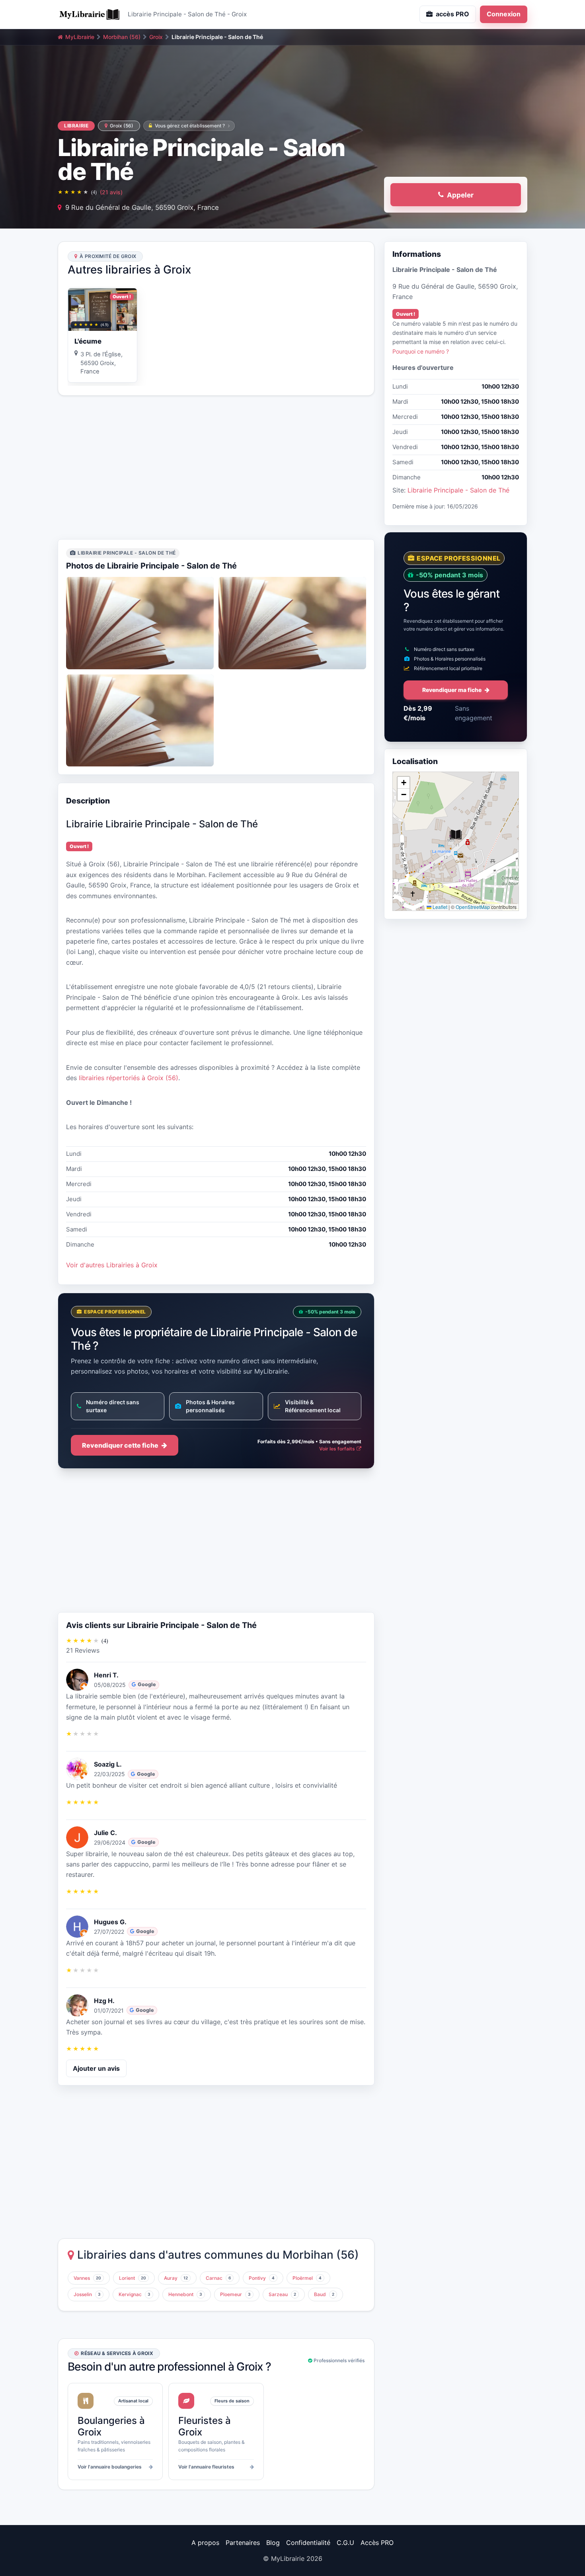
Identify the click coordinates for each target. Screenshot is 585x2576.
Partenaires (243, 2543)
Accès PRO (377, 2543)
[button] (456, 835)
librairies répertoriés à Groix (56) (129, 1078)
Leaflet (439, 907)
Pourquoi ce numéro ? (421, 351)
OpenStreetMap (473, 907)
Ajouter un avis (96, 2068)
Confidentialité (308, 2543)
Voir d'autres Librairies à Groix (112, 1265)
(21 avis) (111, 192)
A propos (205, 2543)
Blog (273, 2543)
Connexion (504, 14)
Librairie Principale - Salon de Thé (458, 490)
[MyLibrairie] (90, 14)
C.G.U (345, 2543)
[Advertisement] (216, 467)
